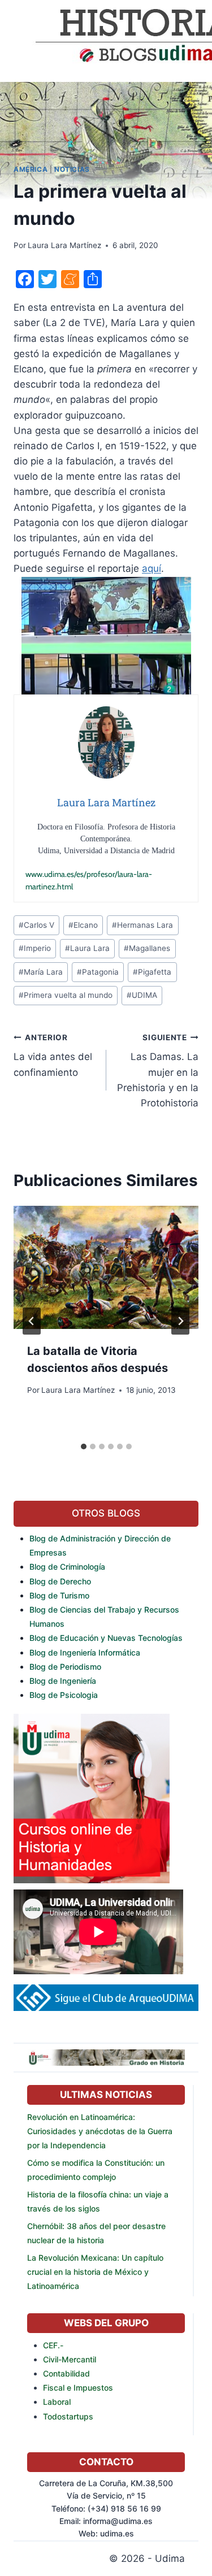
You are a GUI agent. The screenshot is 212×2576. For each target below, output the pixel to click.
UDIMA (142, 995)
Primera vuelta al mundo (66, 995)
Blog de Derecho (60, 1581)
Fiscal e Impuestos (78, 2388)
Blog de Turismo (59, 1595)
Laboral (57, 2402)
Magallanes (147, 948)
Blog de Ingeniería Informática (85, 1652)
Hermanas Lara (142, 925)
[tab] (84, 1446)
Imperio (35, 948)
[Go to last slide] (32, 1321)
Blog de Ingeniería (63, 1681)
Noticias (72, 169)
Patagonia (98, 972)
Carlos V (36, 925)
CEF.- (53, 2345)
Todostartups (68, 2416)
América (31, 169)
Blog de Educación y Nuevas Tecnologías (106, 1638)
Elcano (83, 925)
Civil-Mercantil (70, 2359)
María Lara (41, 972)
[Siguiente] (180, 1321)
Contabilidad (66, 2373)
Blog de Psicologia (64, 1695)
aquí (152, 568)
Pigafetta (152, 972)
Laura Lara (87, 948)
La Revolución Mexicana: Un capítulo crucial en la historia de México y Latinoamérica (95, 2272)
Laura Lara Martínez (64, 245)
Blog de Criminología (67, 1567)
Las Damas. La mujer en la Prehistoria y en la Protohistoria (158, 1071)
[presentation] (106, 1267)
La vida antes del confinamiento (53, 1055)
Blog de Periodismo (65, 1667)
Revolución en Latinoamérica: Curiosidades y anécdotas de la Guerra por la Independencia (100, 2131)
